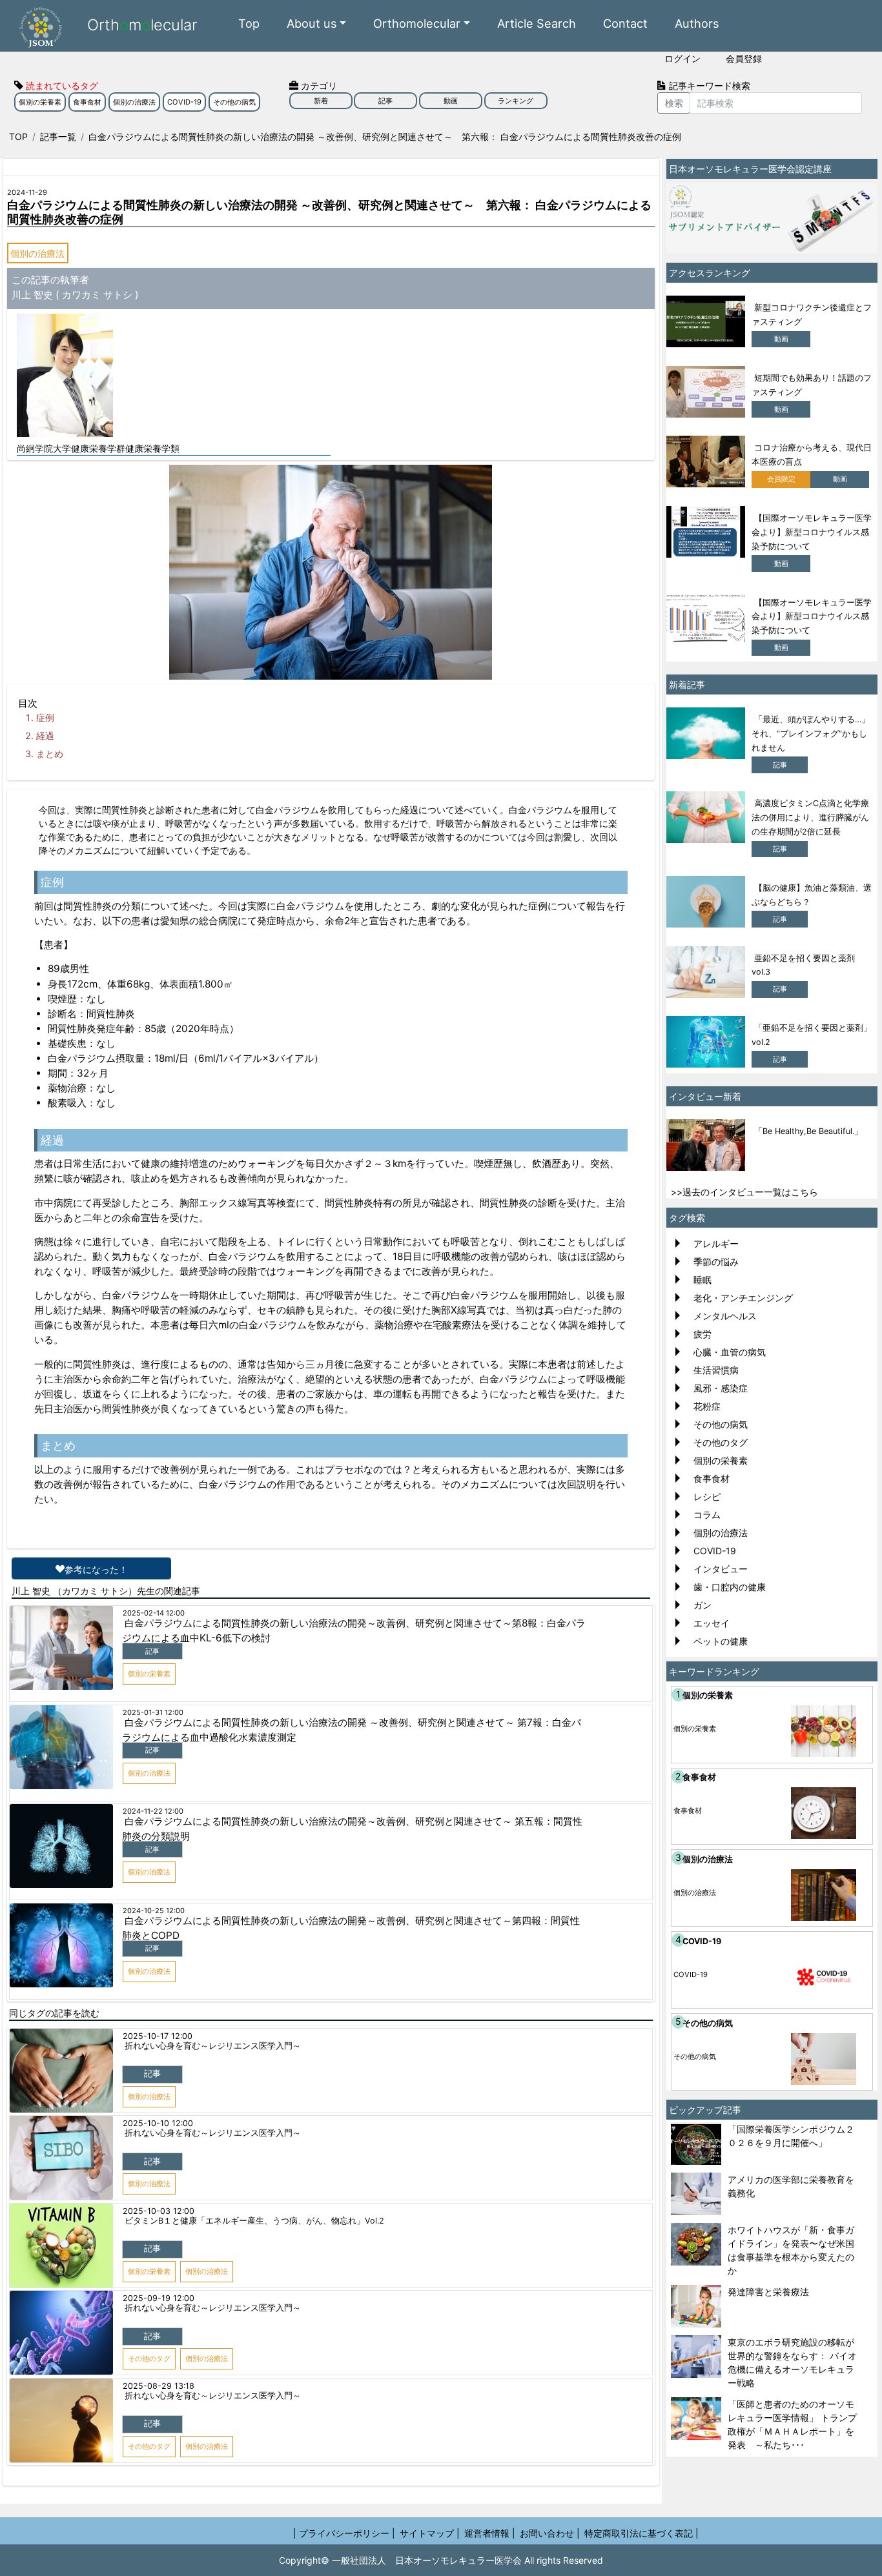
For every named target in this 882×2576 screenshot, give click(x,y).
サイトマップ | (430, 2533)
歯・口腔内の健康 (730, 1587)
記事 (385, 101)
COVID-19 (184, 102)
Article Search (537, 23)
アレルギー (716, 1243)
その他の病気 (234, 102)
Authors (697, 23)
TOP (18, 137)
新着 (321, 101)
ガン (703, 1605)
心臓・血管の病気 (730, 1352)
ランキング (516, 101)
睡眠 (703, 1280)
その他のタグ (721, 1442)
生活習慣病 (716, 1370)
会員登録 (744, 58)
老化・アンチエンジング (743, 1298)
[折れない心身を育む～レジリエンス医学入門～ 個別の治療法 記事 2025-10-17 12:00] (331, 2029)
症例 (45, 717)
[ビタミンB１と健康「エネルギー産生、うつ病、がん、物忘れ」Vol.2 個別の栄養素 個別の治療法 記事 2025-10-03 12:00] (331, 2204)
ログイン (682, 58)
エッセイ (712, 1623)
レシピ (707, 1496)
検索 (674, 103)
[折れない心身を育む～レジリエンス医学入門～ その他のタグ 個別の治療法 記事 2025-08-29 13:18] (331, 2379)
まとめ (50, 754)
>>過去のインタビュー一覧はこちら (744, 1192)
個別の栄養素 (40, 102)
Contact (625, 23)
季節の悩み (716, 1262)
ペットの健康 (721, 1641)
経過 (45, 735)
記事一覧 (58, 137)
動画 (451, 101)
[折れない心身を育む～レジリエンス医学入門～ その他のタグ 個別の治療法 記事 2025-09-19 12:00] (331, 2291)
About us (312, 23)
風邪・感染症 (721, 1388)
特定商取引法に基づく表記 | (641, 2533)
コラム (707, 1515)
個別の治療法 (134, 102)
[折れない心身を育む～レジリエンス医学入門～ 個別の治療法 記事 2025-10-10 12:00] (331, 2116)
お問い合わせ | (550, 2533)
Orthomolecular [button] (417, 23)
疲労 (703, 1334)
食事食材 (87, 102)
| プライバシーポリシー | (344, 2533)
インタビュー (721, 1569)
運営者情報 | (490, 2533)
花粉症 (707, 1406)
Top (249, 23)
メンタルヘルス (725, 1316)
